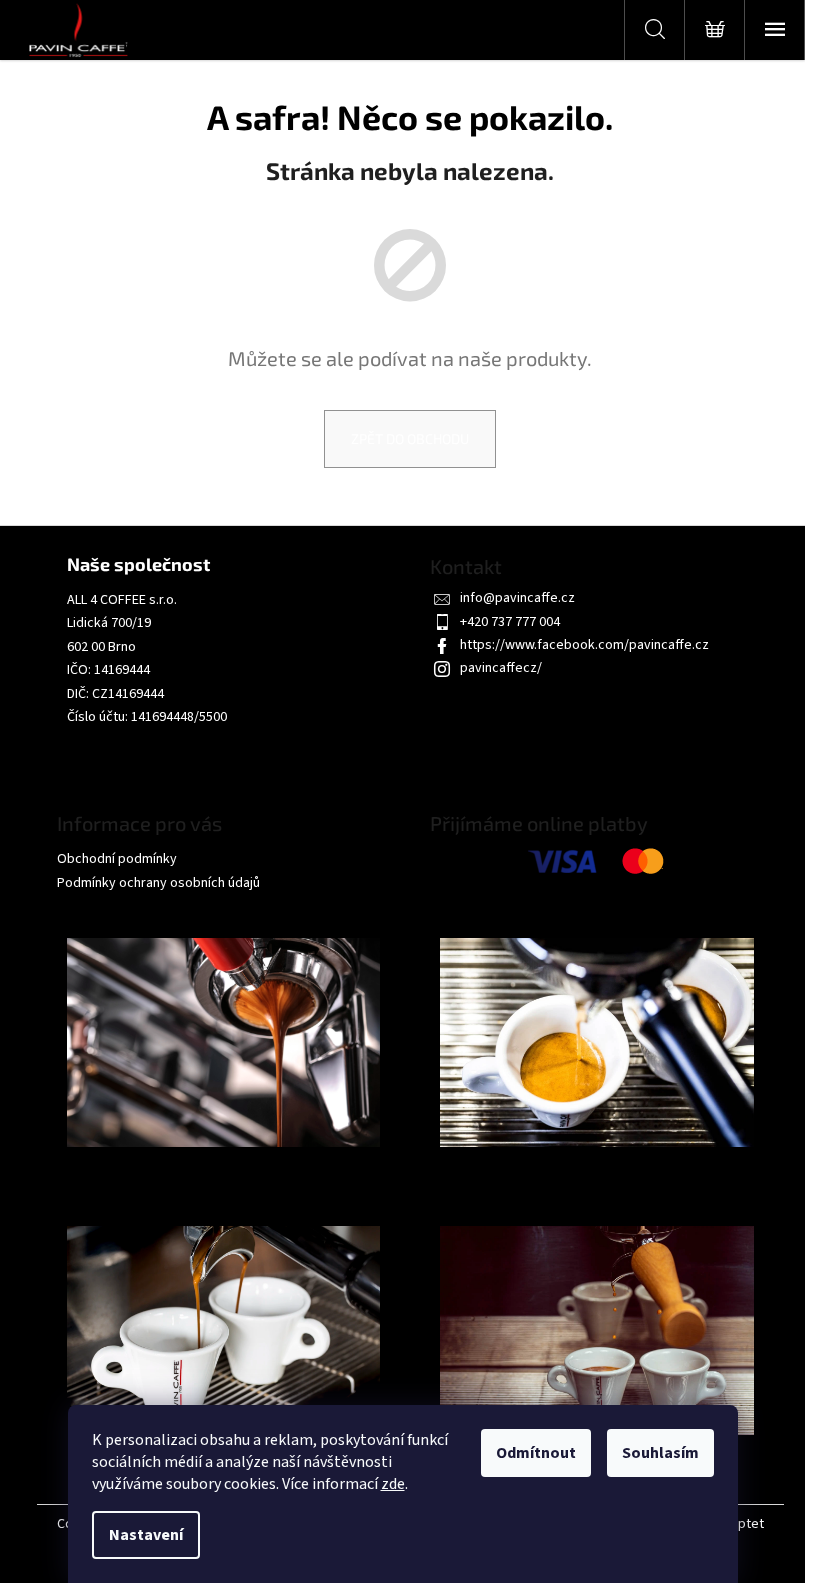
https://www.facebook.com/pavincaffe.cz (584, 645)
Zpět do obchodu (410, 438)
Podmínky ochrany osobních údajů (158, 883)
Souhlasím (660, 1453)
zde (393, 1484)
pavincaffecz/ (501, 668)
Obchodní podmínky (117, 859)
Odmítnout (536, 1453)
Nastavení (146, 1535)
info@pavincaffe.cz (517, 598)
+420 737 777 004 (510, 622)
